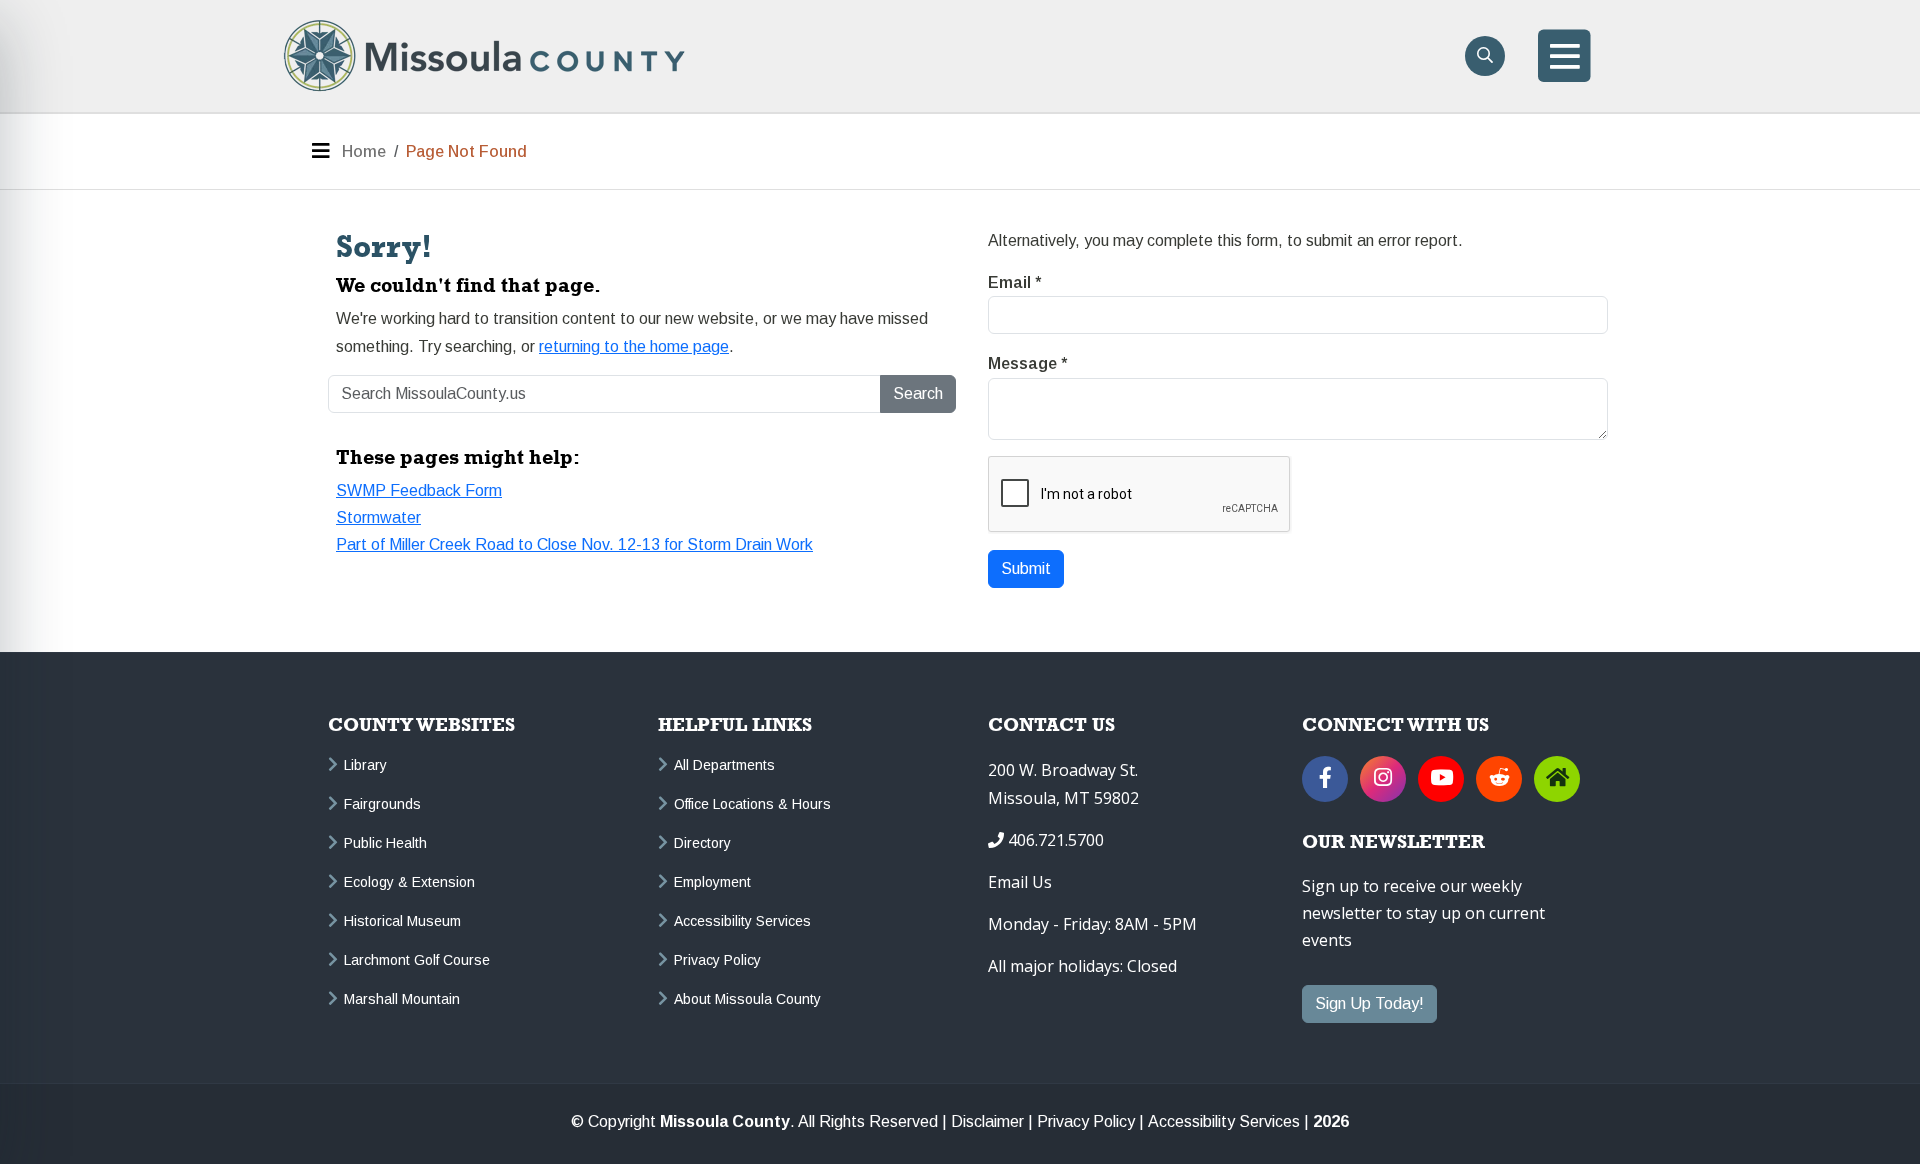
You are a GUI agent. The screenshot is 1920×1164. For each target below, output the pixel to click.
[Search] (1485, 56)
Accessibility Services (742, 921)
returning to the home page (634, 346)
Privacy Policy (717, 960)
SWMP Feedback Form (419, 490)
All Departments (724, 765)
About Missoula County (747, 999)
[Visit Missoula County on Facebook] (1325, 779)
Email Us (1020, 882)
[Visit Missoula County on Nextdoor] (1557, 779)
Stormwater (378, 517)
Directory (702, 843)
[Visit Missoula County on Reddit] (1499, 779)
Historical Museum (402, 921)
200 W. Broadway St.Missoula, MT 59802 (1063, 784)
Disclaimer (987, 1122)
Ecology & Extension (409, 882)
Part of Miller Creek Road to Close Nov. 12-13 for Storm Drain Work (574, 544)
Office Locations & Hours (752, 804)
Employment (712, 882)
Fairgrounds (382, 804)
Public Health (385, 843)
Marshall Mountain (402, 999)
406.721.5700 (1056, 840)
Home (364, 151)
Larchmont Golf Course (417, 960)
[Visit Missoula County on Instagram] (1383, 779)
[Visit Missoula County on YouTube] (1441, 779)
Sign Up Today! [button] (1369, 1003)
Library (365, 765)
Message (1027, 363)
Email (1014, 282)
